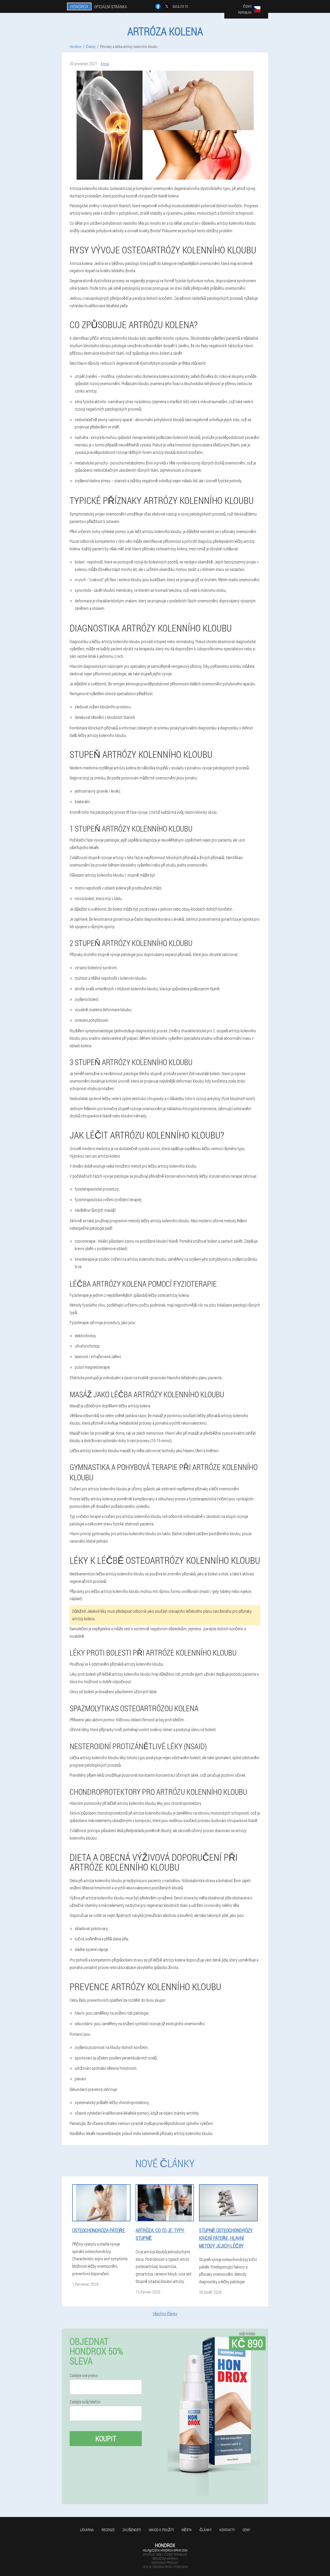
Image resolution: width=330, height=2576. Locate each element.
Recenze (108, 2530)
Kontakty (227, 2530)
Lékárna (87, 2530)
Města (187, 2530)
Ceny (246, 2530)
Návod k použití (161, 2530)
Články (206, 2530)
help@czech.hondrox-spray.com (165, 2550)
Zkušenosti (132, 2530)
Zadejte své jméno (84, 2375)
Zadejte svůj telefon (85, 2402)
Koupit (106, 2438)
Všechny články (165, 2313)
